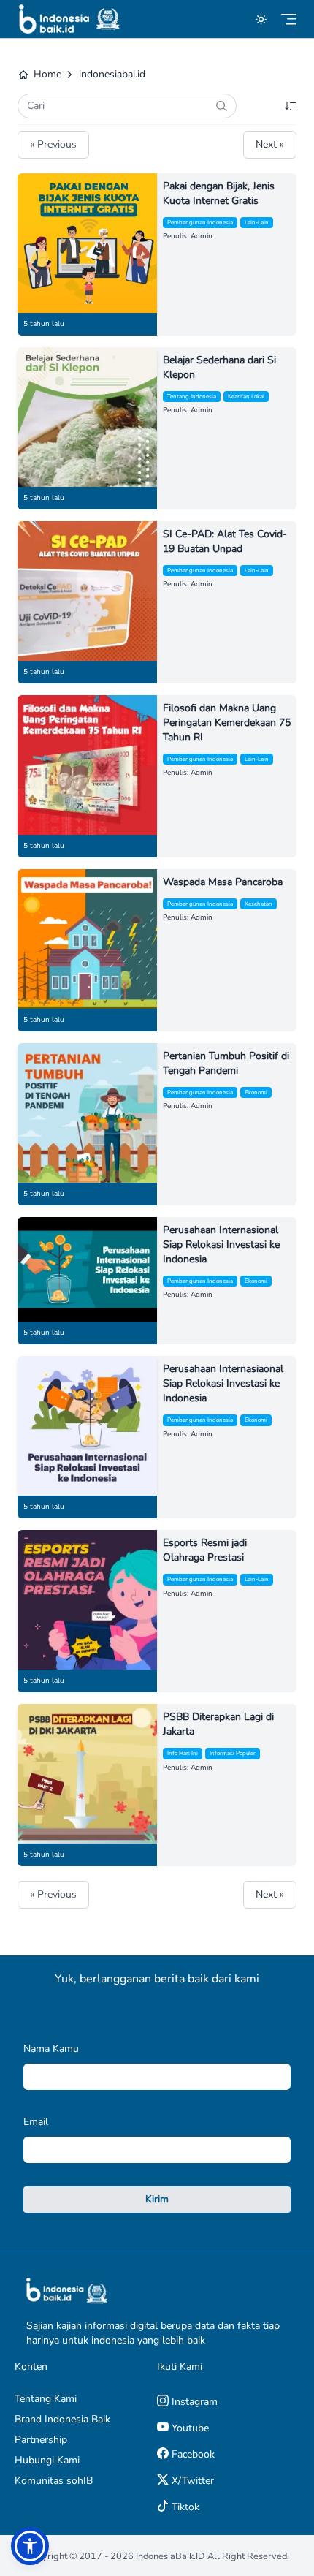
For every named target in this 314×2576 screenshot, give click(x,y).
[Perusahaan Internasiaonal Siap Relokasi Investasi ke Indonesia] (87, 1426)
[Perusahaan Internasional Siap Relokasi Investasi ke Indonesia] (87, 1269)
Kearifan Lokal (246, 397)
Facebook (192, 2454)
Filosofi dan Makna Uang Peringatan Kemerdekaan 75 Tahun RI (227, 723)
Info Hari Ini (183, 1753)
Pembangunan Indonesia (200, 223)
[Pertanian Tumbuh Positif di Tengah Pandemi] (87, 1113)
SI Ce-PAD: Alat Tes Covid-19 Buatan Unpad (225, 541)
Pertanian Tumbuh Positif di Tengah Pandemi (226, 1063)
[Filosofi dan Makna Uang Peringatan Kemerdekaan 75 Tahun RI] (87, 765)
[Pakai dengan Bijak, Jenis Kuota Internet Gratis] (87, 243)
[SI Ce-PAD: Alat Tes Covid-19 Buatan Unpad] (87, 591)
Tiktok (184, 2507)
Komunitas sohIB (54, 2481)
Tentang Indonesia (192, 397)
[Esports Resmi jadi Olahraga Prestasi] (87, 1600)
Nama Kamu (51, 2049)
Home (47, 74)
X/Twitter (191, 2481)
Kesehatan (259, 904)
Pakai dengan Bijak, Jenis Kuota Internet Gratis (219, 193)
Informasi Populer (233, 1753)
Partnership (41, 2440)
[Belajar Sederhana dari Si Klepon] (87, 417)
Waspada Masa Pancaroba (223, 882)
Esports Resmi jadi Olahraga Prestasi (205, 1550)
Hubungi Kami (47, 2460)
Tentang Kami (46, 2399)
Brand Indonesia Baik (62, 2419)
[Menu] (289, 19)
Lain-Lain (257, 223)
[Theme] (261, 19)
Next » (270, 144)
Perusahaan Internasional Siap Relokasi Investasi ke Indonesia (221, 1245)
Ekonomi (256, 1092)
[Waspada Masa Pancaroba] (87, 939)
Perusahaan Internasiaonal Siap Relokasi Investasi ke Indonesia (223, 1383)
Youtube (189, 2428)
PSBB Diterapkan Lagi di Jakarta (218, 1724)
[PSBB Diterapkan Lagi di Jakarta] (87, 1774)
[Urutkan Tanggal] (291, 106)
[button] (30, 2546)
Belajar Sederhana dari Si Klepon (219, 367)
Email (36, 2122)
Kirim (157, 2199)
